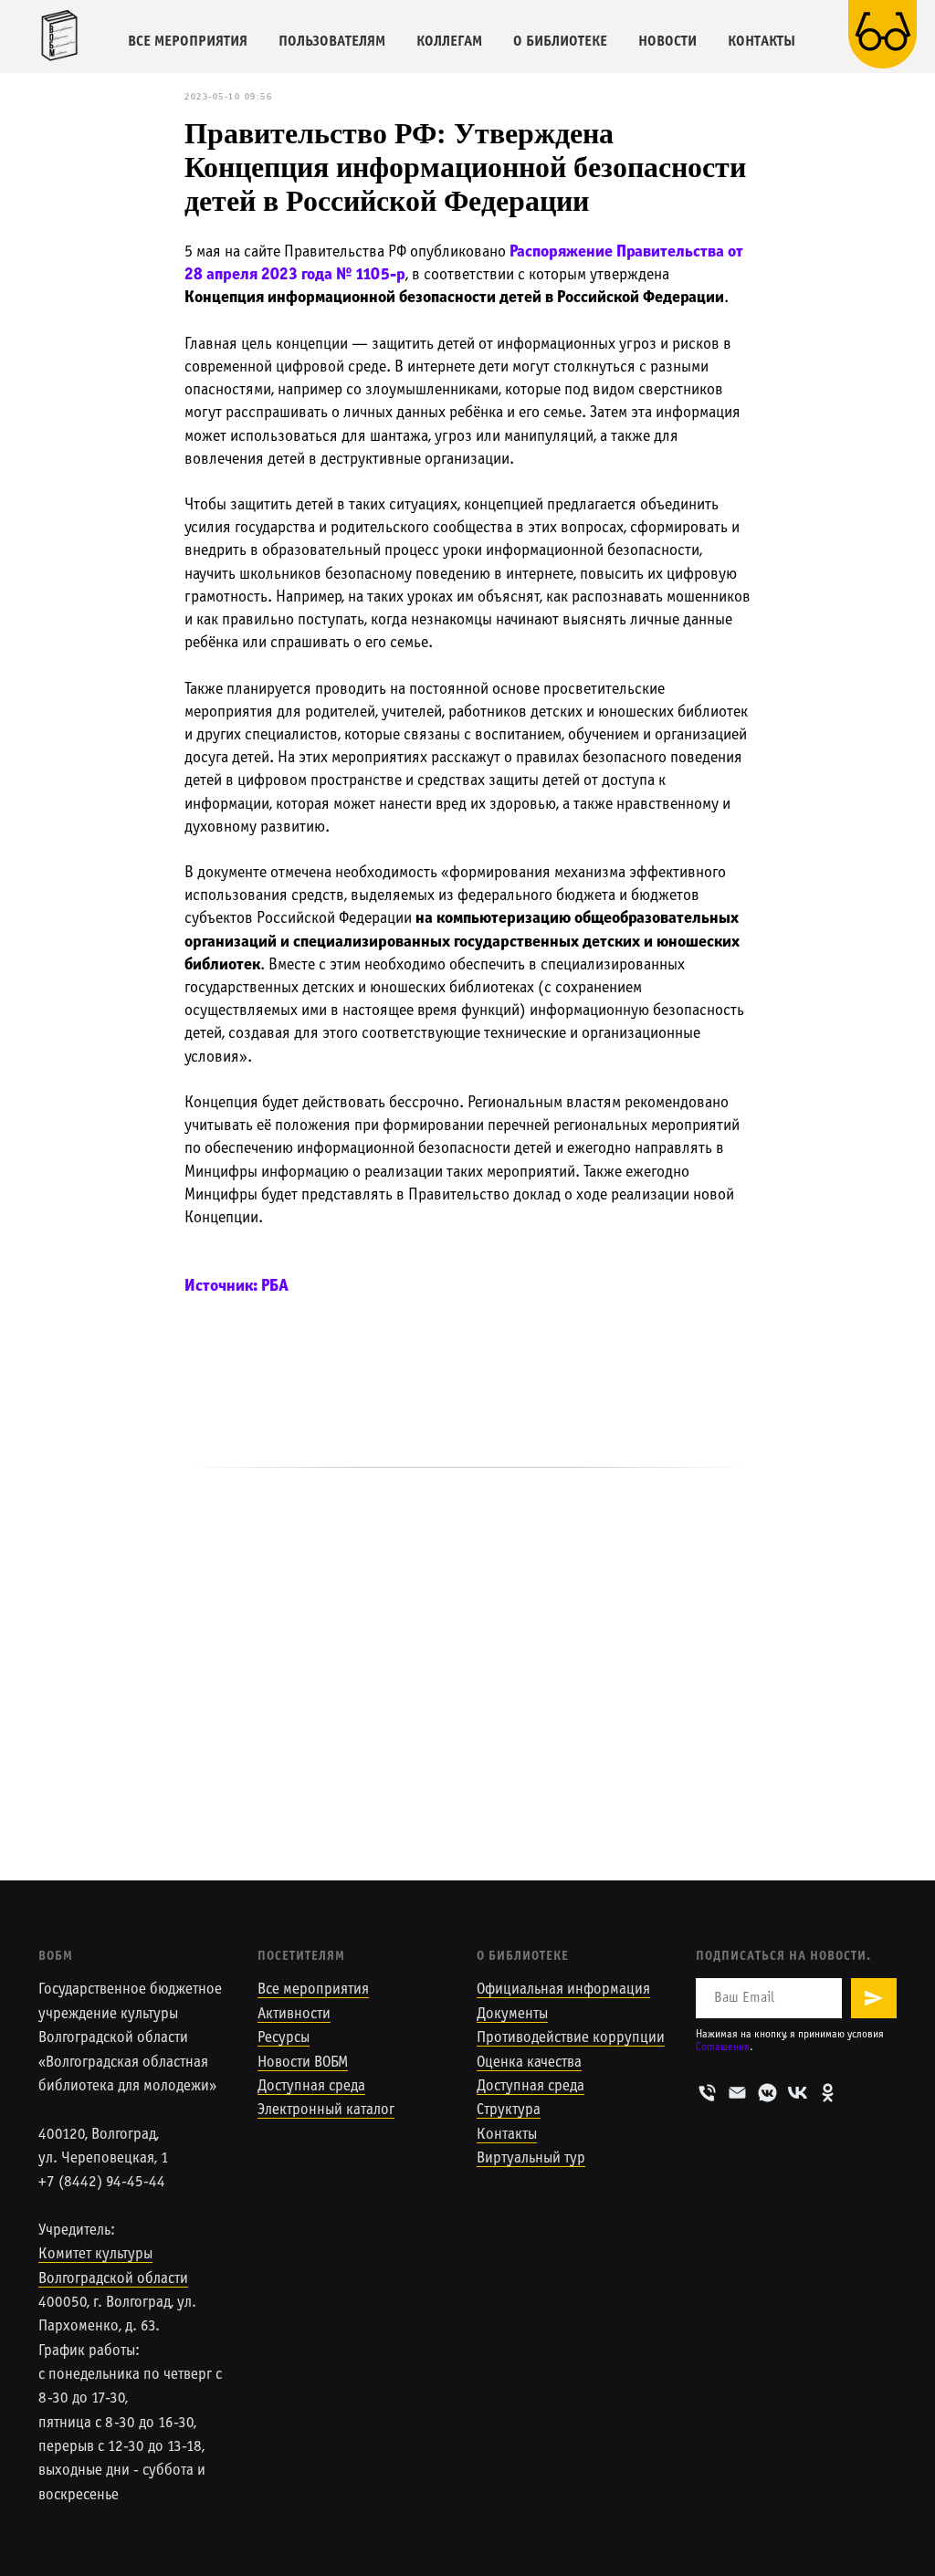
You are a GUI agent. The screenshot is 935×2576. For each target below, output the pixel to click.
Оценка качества (529, 2063)
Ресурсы (284, 2038)
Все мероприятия (313, 1990)
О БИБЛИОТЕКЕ (560, 42)
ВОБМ (56, 1957)
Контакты (507, 2135)
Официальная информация (563, 1990)
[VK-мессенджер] (767, 2093)
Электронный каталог (326, 2110)
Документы (512, 2015)
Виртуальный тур (531, 2159)
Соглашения (723, 2047)
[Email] (737, 2093)
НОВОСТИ (667, 42)
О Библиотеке (523, 1957)
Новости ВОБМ (303, 2063)
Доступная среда (311, 2087)
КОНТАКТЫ (762, 42)
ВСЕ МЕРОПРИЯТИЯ (188, 42)
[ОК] (828, 2093)
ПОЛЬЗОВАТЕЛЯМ (332, 42)
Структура (509, 2110)
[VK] (798, 2093)
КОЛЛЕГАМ (449, 42)
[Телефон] (707, 2093)
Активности (294, 2015)
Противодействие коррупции (571, 2038)
